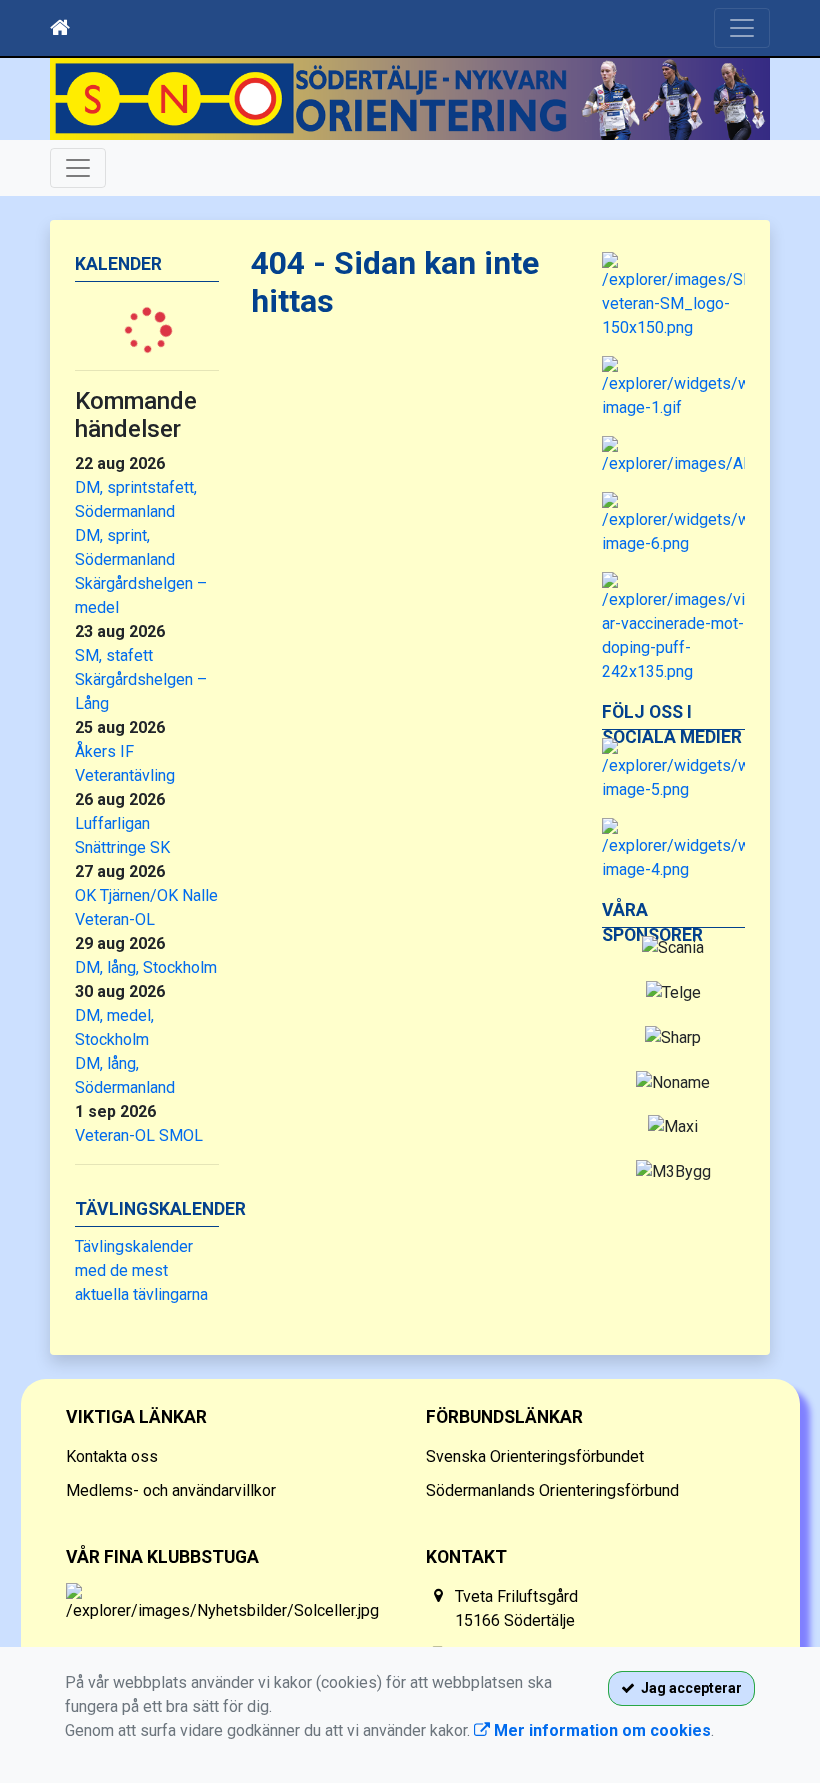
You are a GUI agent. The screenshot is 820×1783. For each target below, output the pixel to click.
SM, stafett (114, 655)
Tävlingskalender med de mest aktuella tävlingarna (141, 1270)
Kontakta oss (112, 1456)
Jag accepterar (688, 1688)
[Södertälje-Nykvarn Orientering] (410, 99)
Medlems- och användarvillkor (171, 1490)
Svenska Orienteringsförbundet (535, 1456)
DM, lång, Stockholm (146, 967)
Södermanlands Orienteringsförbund (552, 1490)
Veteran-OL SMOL (139, 1135)
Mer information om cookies (600, 1730)
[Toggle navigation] (742, 28)
